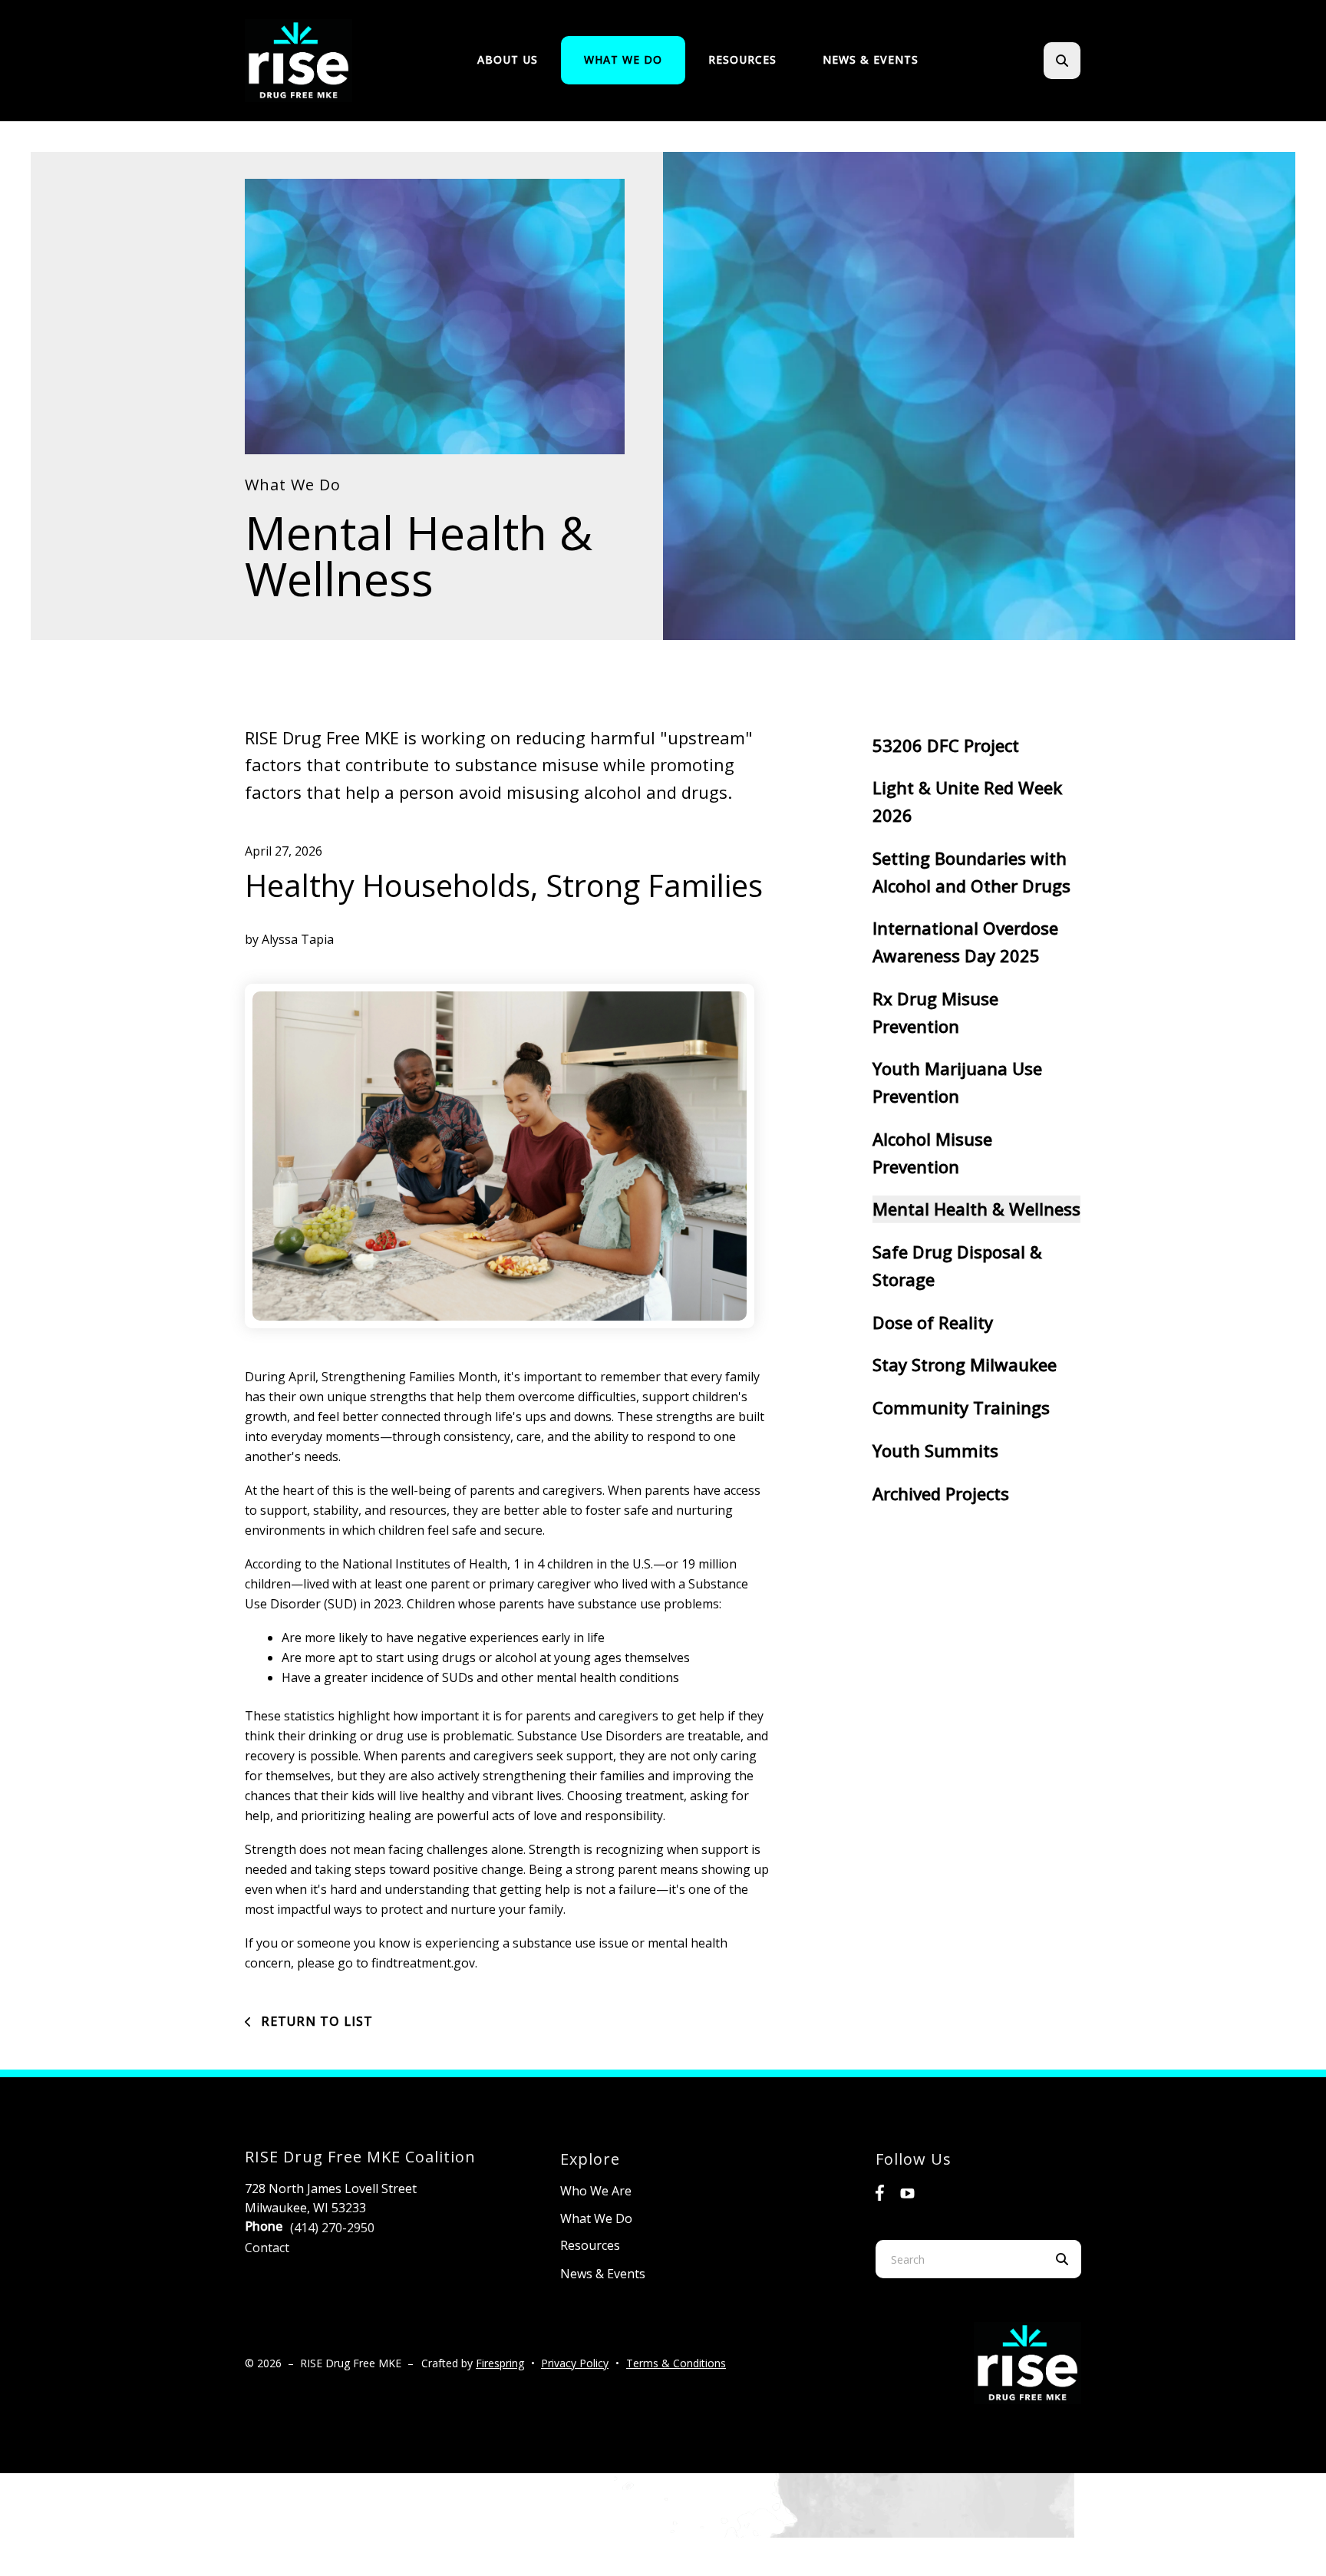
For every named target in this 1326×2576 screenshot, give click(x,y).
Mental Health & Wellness (976, 1209)
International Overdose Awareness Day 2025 (965, 942)
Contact (267, 2248)
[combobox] (1083, 61)
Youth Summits (935, 1450)
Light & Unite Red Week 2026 (967, 801)
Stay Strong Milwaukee (965, 1364)
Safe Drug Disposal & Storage (957, 1265)
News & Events (871, 59)
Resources (742, 59)
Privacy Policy (575, 2363)
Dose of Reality (933, 1322)
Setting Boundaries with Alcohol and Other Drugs (971, 872)
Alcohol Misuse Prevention (932, 1153)
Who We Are (596, 2191)
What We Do (623, 59)
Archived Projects (941, 1493)
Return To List (315, 2021)
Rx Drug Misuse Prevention (935, 1012)
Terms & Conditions (676, 2363)
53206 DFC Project (946, 745)
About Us (508, 59)
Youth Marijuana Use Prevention (957, 1082)
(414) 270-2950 (332, 2228)
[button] (1062, 61)
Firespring (500, 2363)
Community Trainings (961, 1407)
